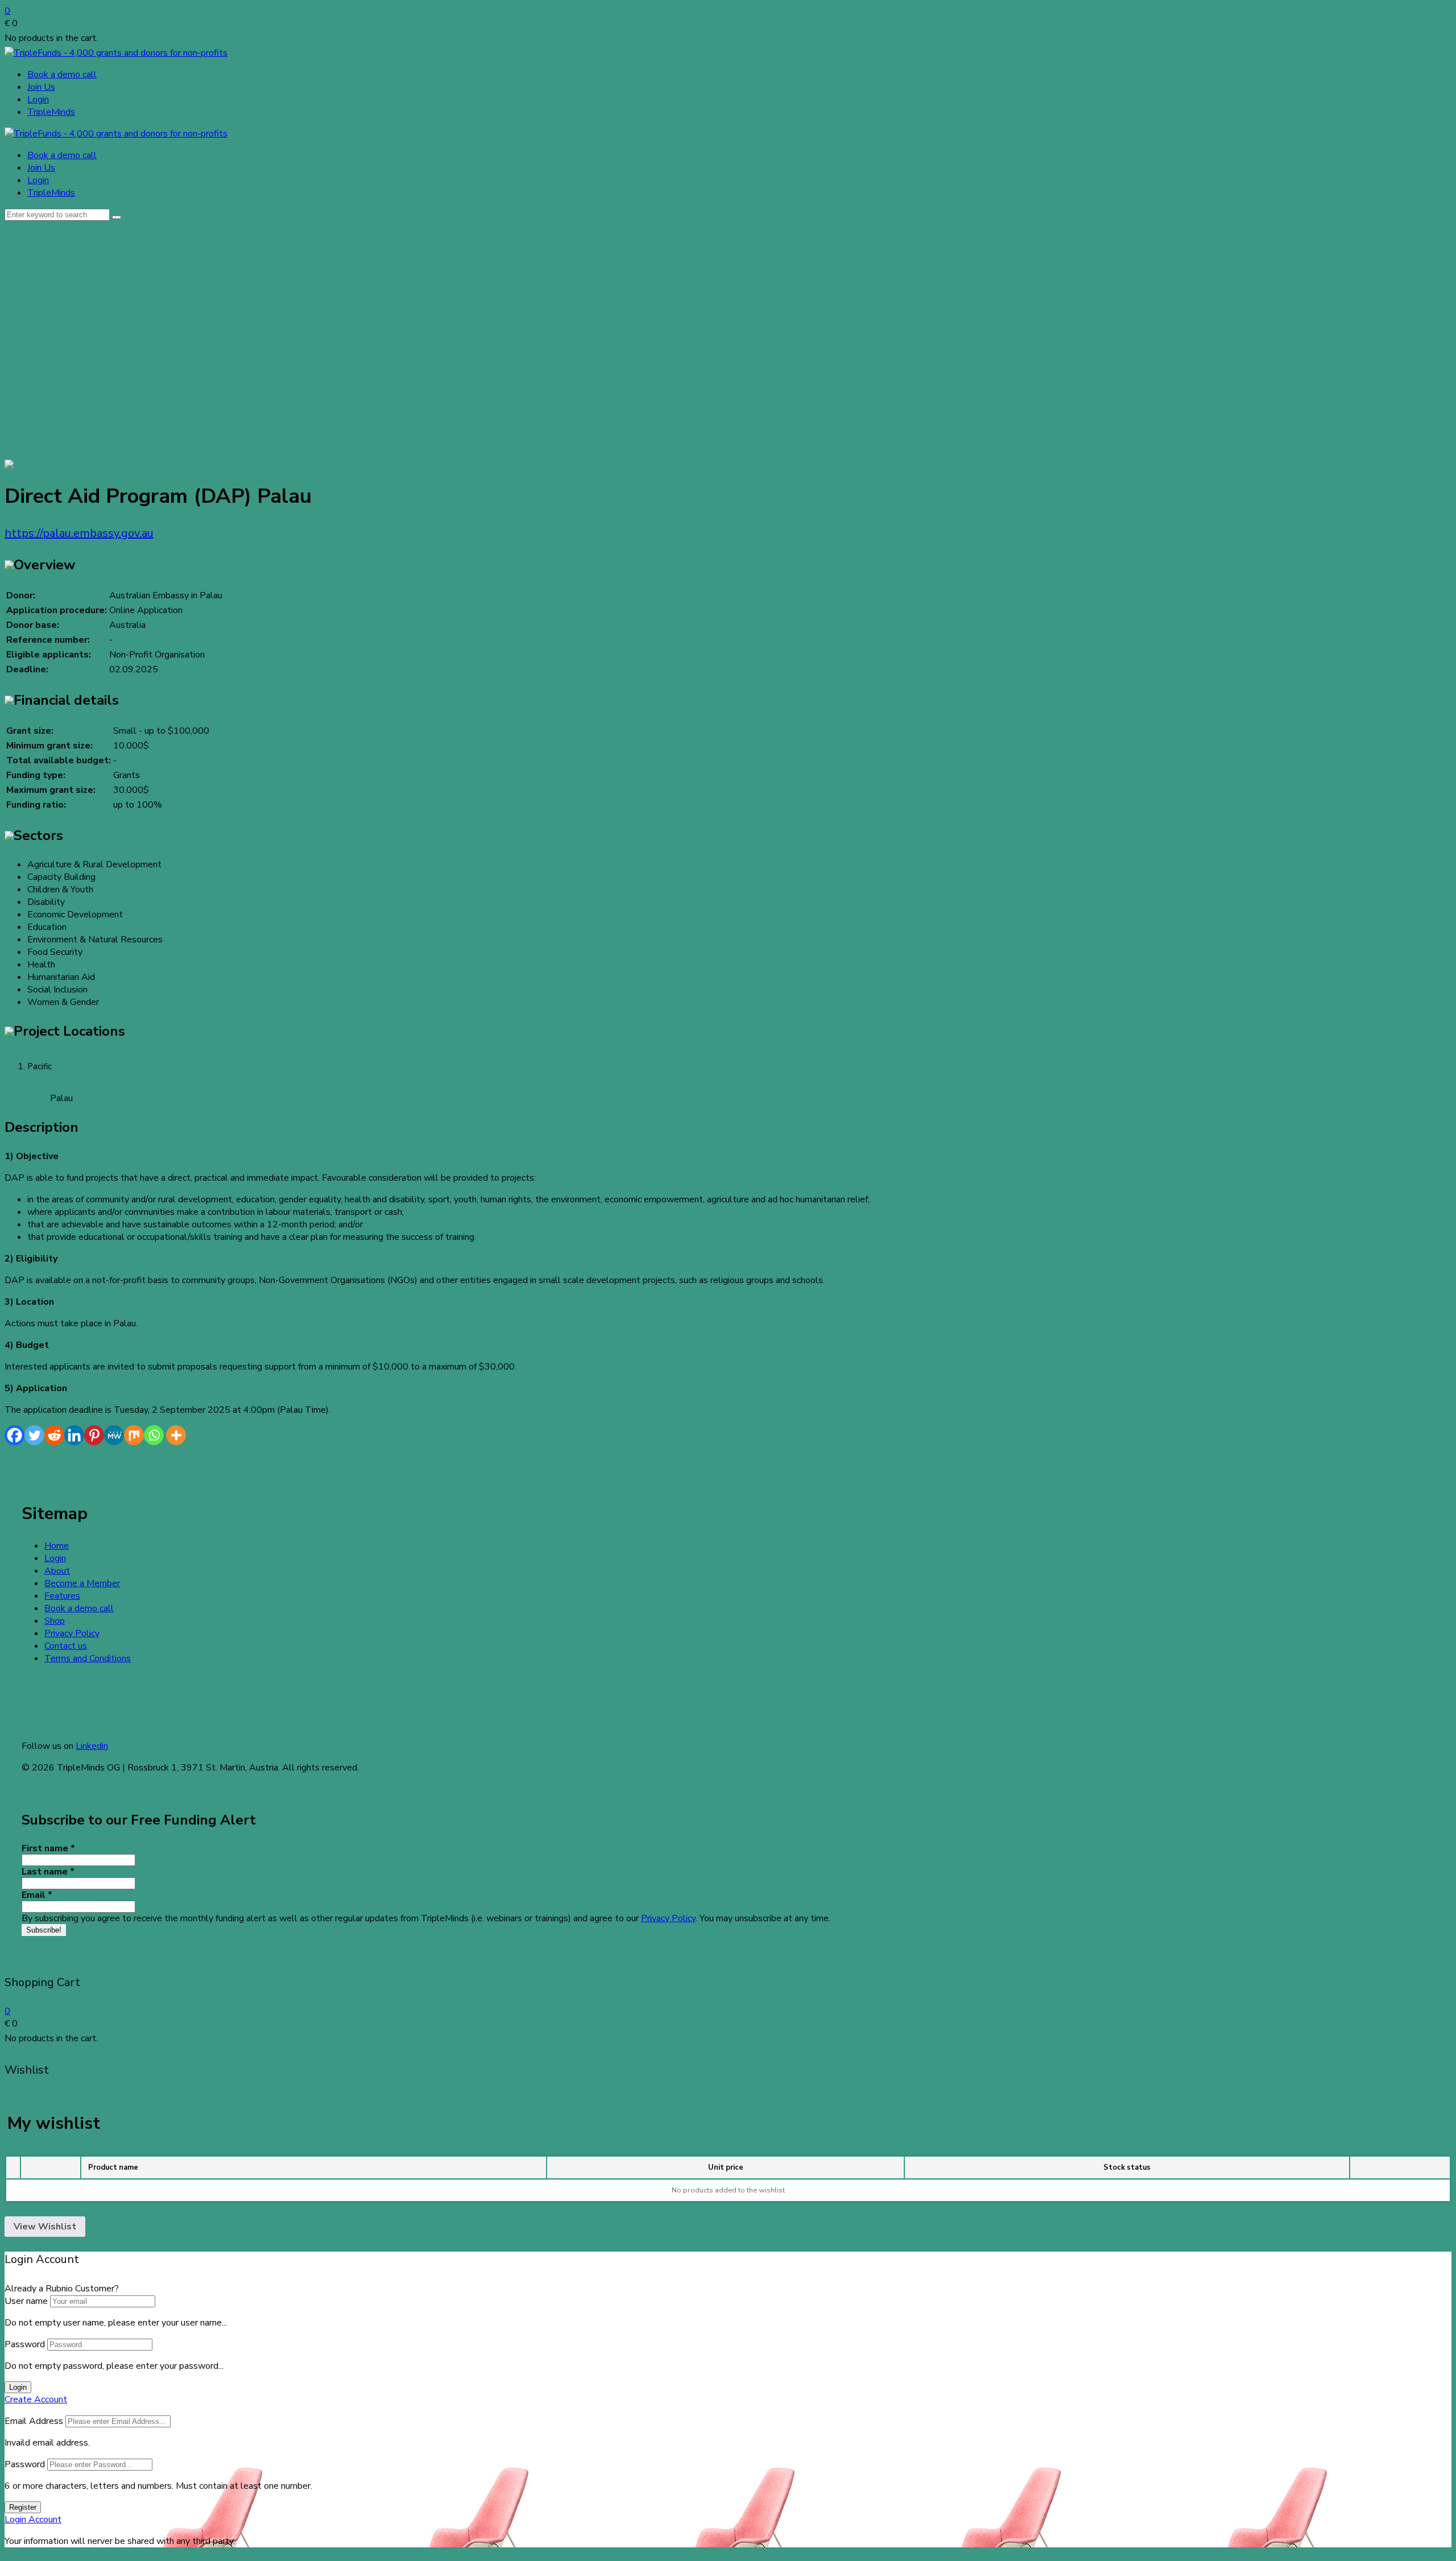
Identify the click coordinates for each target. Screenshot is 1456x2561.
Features (62, 1596)
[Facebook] (15, 1435)
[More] (176, 1435)
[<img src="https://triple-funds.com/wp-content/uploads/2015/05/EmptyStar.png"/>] (9, 466)
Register (23, 2507)
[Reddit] (54, 1435)
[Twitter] (34, 1435)
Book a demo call (62, 75)
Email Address (34, 2421)
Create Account (36, 2399)
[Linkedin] (74, 1435)
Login (38, 100)
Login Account (33, 2519)
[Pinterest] (94, 1435)
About (57, 1571)
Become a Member (82, 1583)
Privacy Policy (72, 1633)
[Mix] (134, 1435)
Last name (48, 1872)
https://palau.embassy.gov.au (79, 533)
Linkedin (92, 1746)
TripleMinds (51, 112)
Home (57, 1546)
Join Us (41, 87)
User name (26, 2301)
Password (25, 2344)
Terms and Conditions (88, 1658)
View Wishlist (45, 2227)
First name (48, 1848)
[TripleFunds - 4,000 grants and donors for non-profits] (116, 53)
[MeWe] (114, 1435)
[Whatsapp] (154, 1435)
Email (37, 1895)
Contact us (66, 1646)
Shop (55, 1621)
